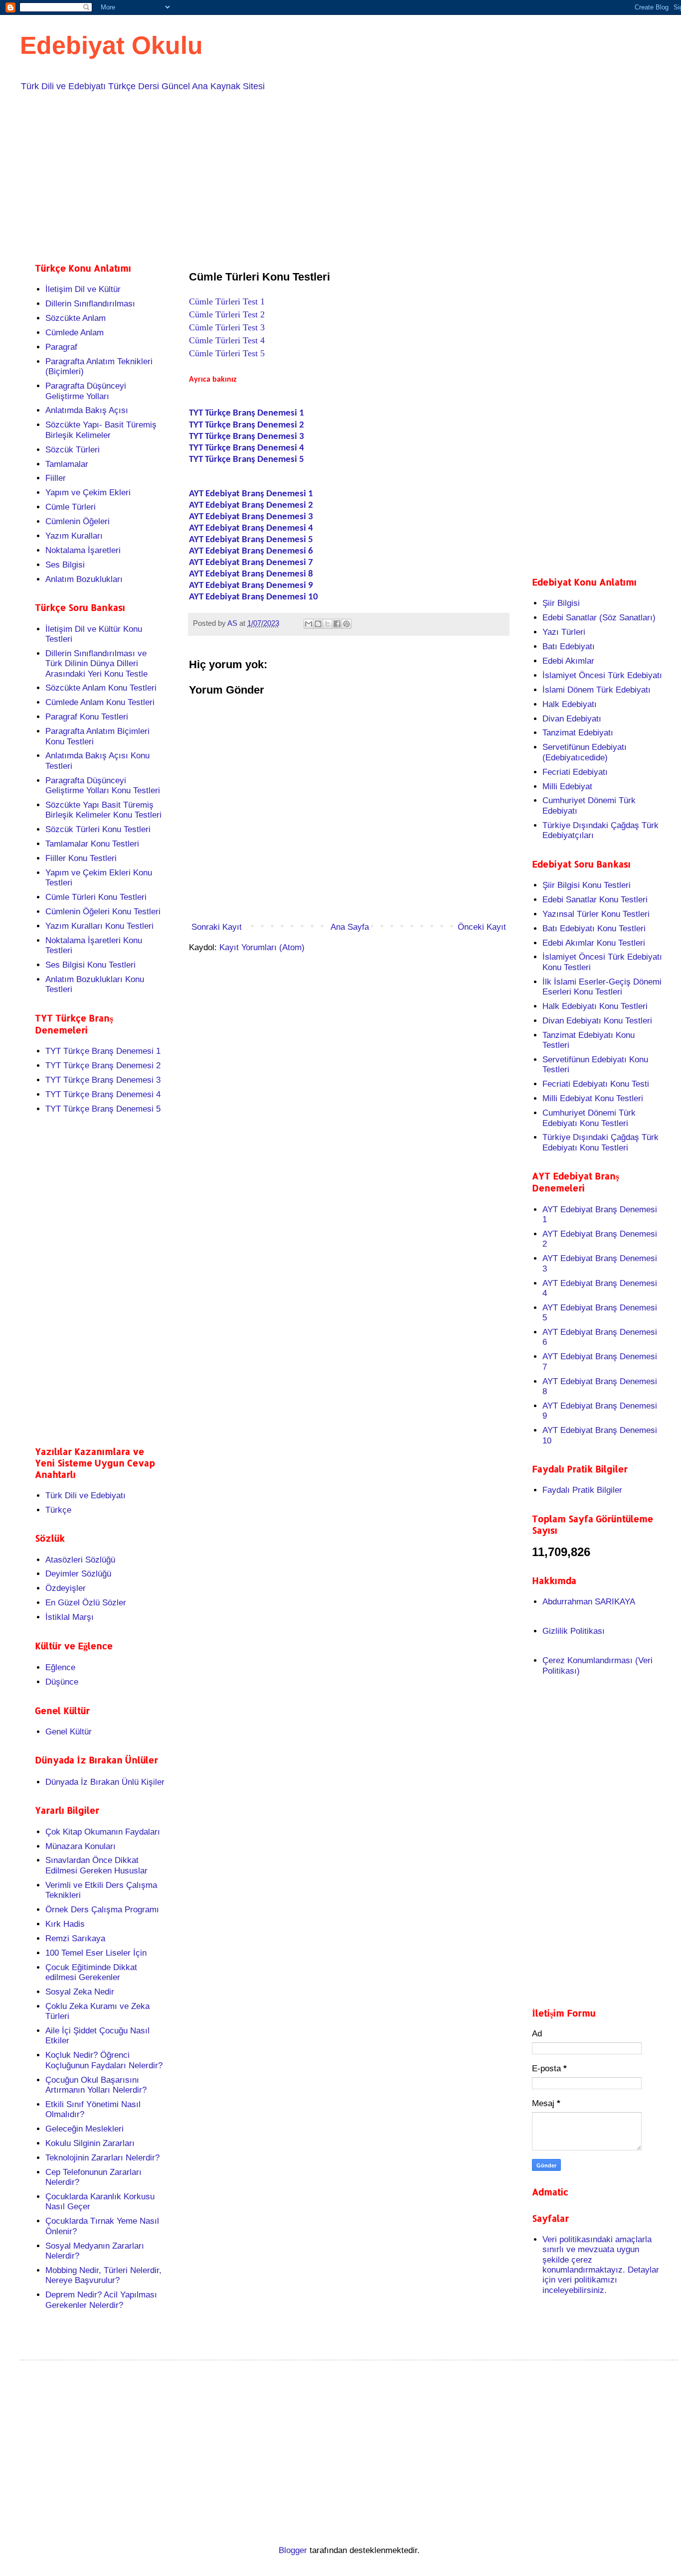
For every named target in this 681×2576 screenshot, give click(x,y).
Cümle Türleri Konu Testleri (96, 897)
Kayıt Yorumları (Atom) (262, 947)
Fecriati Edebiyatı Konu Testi (596, 1084)
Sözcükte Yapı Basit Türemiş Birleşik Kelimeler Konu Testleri (103, 810)
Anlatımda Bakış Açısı (87, 410)
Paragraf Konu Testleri (87, 717)
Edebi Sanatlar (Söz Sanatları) (599, 618)
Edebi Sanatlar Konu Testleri (595, 900)
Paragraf (61, 347)
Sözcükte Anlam (76, 318)
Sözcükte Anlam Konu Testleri (101, 688)
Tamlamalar (67, 464)
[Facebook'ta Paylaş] (337, 624)
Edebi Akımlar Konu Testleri (594, 943)
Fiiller (56, 478)
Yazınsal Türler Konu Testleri (596, 914)
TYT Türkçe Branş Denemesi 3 (247, 437)
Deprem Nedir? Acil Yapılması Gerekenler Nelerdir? (101, 2300)
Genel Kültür (69, 1732)
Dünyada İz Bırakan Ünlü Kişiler (105, 1782)
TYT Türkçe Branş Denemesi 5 (247, 460)
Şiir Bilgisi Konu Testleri (587, 885)
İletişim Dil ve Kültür (83, 289)
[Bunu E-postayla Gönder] (309, 624)
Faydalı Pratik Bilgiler (582, 1490)
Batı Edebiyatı (569, 646)
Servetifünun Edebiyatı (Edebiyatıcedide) (585, 752)
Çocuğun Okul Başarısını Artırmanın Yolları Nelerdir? (96, 2085)
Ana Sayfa (350, 927)
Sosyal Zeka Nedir (80, 1992)
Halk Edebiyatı (570, 704)
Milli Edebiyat (567, 787)
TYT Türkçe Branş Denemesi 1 (103, 1051)
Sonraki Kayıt (217, 927)
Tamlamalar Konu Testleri (92, 844)
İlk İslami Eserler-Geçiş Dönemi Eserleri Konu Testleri (602, 987)
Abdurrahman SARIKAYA (589, 1602)
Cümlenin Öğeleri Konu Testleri (103, 912)
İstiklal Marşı (70, 1617)
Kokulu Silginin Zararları (90, 2143)
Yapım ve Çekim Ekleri (88, 493)
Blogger (293, 2550)
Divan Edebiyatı (572, 719)
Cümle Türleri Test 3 (227, 327)
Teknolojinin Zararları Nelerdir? (102, 2158)
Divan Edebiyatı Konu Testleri (597, 1021)
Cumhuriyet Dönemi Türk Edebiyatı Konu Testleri (589, 1118)
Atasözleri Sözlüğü (80, 1560)
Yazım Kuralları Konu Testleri (99, 926)
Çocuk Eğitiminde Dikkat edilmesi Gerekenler (91, 1972)
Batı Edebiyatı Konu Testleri (594, 929)
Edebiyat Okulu (111, 45)
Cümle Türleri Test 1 (227, 301)
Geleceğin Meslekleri (85, 2129)
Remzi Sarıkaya (75, 1938)
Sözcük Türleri (73, 450)
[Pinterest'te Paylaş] (346, 624)
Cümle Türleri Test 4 (227, 340)
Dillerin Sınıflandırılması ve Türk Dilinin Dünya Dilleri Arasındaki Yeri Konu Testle (96, 664)
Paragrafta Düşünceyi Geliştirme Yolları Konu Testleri (103, 786)
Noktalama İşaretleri (83, 550)
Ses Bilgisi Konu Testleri (90, 965)
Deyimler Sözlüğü (78, 1574)
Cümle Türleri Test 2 (227, 314)
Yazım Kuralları (74, 536)
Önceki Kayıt (482, 927)
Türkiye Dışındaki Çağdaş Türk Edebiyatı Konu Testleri (600, 1142)
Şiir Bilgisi (561, 603)
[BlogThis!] (318, 624)
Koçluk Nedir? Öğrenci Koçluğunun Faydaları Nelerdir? (104, 2060)
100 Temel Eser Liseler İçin (96, 1953)
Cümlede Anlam (75, 333)
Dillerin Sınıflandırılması (90, 304)
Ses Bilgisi (65, 565)
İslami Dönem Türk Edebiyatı (596, 690)
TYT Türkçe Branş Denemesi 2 (247, 425)
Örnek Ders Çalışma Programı (102, 1910)
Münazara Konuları (81, 1846)
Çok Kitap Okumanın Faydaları (103, 1832)
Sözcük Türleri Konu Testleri (98, 829)
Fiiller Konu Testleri (81, 858)
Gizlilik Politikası (574, 1631)
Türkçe (58, 1510)
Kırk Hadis (65, 1924)
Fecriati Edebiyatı (575, 772)
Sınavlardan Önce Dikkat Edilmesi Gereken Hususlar (96, 1865)
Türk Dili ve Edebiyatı (85, 1496)
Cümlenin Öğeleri (78, 521)
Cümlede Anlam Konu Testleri (100, 702)
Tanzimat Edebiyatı (578, 733)
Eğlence (60, 1667)
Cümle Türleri (71, 507)
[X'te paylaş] (328, 624)
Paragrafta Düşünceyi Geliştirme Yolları (86, 391)
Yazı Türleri (564, 632)
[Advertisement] (334, 175)
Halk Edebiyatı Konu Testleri (595, 1006)
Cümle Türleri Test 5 (227, 353)
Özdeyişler (66, 1588)
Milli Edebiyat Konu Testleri (593, 1098)
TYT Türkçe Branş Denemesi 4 (247, 448)
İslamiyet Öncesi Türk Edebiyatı (602, 675)
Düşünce (62, 1682)
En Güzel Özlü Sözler (86, 1603)
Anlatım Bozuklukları (84, 579)
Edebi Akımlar (568, 661)
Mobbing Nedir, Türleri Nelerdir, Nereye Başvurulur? (103, 2275)
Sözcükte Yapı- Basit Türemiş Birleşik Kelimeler (101, 430)
